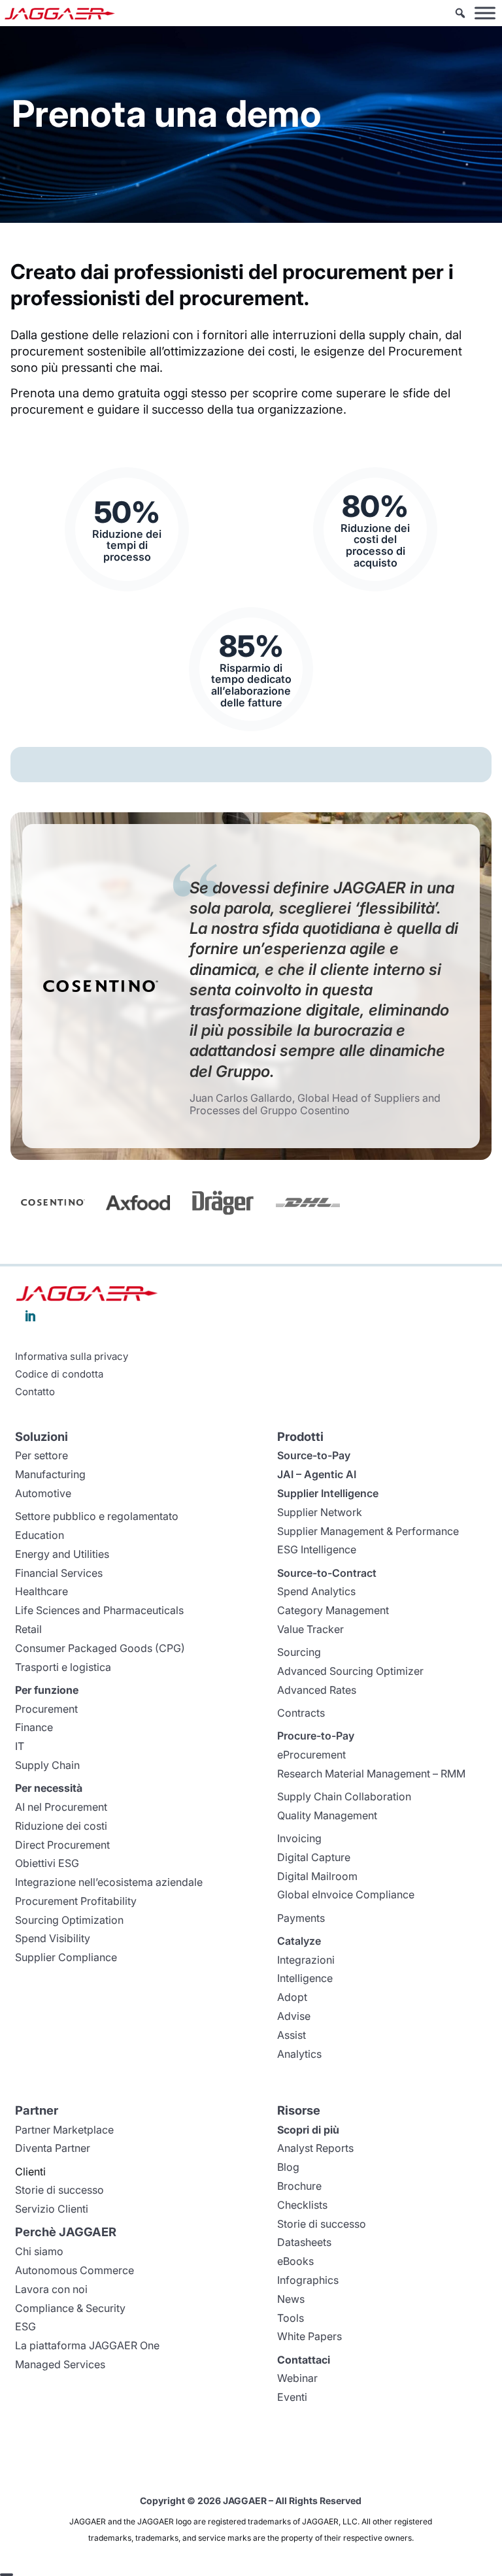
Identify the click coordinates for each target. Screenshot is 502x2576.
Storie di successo (59, 2190)
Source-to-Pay (314, 1455)
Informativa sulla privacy (72, 1357)
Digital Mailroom (317, 1876)
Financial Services (59, 1573)
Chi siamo (39, 2251)
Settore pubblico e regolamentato (97, 1516)
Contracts (301, 1713)
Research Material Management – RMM (371, 1774)
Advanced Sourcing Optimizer (350, 1671)
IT (20, 1746)
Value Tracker (310, 1629)
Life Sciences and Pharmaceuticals (99, 1610)
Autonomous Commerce (75, 2270)
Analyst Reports (315, 2148)
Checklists (302, 2205)
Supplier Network (320, 1512)
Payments (301, 1918)
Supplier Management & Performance (368, 1531)
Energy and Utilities (62, 1554)
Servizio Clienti (52, 2209)
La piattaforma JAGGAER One (87, 2345)
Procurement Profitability (76, 1901)
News (291, 2299)
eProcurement (311, 1755)
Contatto (35, 1392)
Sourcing (299, 1652)
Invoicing (299, 1838)
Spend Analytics (316, 1591)
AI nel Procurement (61, 1807)
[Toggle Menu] (485, 13)
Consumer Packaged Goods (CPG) (100, 1648)
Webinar (297, 2378)
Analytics (299, 2054)
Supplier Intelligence (328, 1493)
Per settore (42, 1455)
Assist (292, 2035)
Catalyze (299, 1941)
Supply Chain (47, 1765)
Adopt (292, 1997)
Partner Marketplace (64, 2130)
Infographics (308, 2280)
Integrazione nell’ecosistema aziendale (109, 1882)
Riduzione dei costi (61, 1826)
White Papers (310, 2336)
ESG (25, 2326)
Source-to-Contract (327, 1573)
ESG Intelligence (317, 1549)
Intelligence (305, 1978)
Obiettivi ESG (47, 1863)
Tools (291, 2318)
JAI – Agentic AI (317, 1474)
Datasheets (304, 2242)
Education (40, 1535)
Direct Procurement (62, 1845)
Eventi (292, 2397)
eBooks (295, 2261)
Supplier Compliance (66, 1957)
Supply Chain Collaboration (344, 1796)
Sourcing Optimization (69, 1920)
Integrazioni (306, 1960)
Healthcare (42, 1591)
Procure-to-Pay (316, 1736)
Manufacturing (50, 1474)
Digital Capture (314, 1857)
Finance (34, 1727)
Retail (28, 1629)
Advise (294, 2016)
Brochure (299, 2186)
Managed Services (60, 2364)
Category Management (333, 1610)
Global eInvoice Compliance (346, 1894)
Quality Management (327, 1815)
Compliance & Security (70, 2308)
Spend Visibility (53, 1938)
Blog (288, 2167)
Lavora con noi (51, 2289)
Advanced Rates (317, 1690)
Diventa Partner (53, 2148)
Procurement (46, 1709)
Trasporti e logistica (63, 1667)
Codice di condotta (59, 1374)
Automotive (43, 1493)
